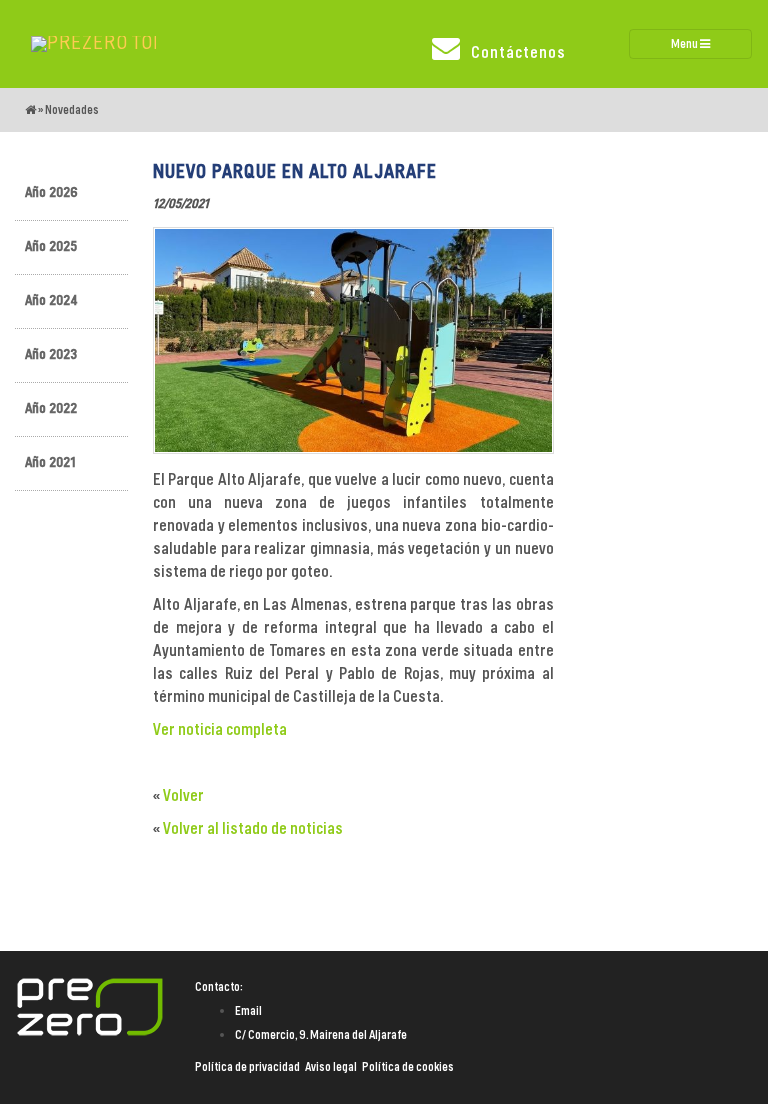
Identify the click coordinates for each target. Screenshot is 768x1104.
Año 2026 (51, 193)
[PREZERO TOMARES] (93, 44)
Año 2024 (51, 301)
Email (248, 1011)
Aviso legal (331, 1067)
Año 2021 (50, 463)
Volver (183, 796)
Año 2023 (51, 355)
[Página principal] (30, 110)
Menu (685, 44)
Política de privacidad (247, 1067)
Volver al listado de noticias (253, 829)
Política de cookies (408, 1067)
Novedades (72, 110)
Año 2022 (51, 409)
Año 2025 (51, 247)
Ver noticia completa (220, 730)
